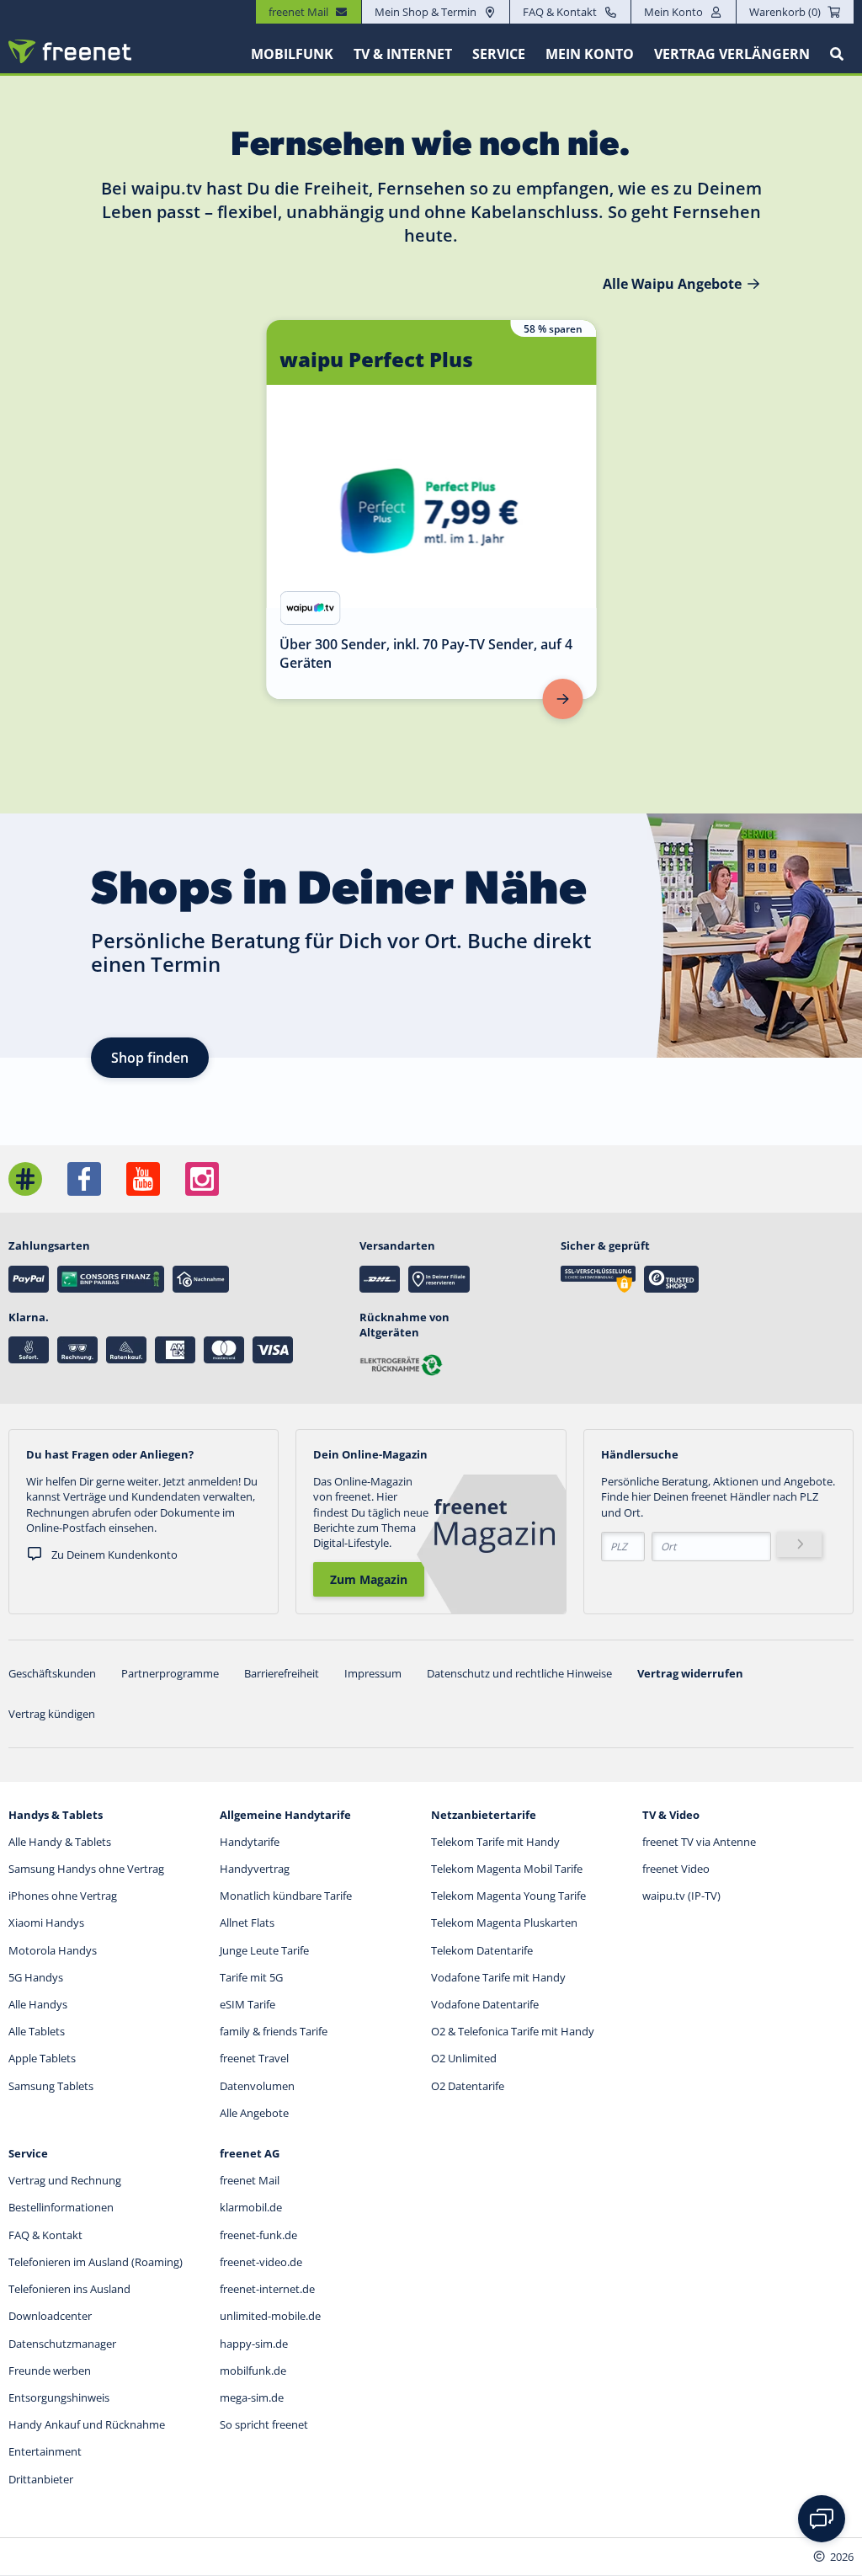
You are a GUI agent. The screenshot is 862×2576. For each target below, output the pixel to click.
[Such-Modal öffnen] (837, 54)
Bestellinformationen (61, 2207)
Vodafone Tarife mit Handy (498, 1977)
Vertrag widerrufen (690, 1673)
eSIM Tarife (247, 2004)
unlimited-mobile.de (270, 2316)
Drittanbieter (41, 2479)
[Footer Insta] (202, 1179)
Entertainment (45, 2451)
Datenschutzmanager (62, 2344)
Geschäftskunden (52, 1673)
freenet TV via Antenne (699, 1842)
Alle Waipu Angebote (672, 284)
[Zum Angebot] (562, 699)
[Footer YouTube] (143, 1179)
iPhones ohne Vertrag (63, 1896)
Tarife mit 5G (251, 1977)
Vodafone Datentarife (485, 2004)
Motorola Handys (53, 1950)
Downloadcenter (50, 2316)
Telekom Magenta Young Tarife (508, 1896)
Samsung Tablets (51, 2086)
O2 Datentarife (468, 2086)
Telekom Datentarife (482, 1950)
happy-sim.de (254, 2344)
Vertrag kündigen (52, 1714)
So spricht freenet (264, 2424)
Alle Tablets (37, 2031)
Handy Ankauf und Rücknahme (87, 2424)
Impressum (373, 1673)
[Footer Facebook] (84, 1179)
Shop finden (150, 1058)
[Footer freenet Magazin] (25, 1179)
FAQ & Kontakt (560, 12)
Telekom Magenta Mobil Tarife (507, 1869)
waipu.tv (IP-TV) (681, 1896)
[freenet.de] (70, 51)
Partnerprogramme (170, 1673)
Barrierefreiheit (282, 1673)
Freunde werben (50, 2371)
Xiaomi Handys (46, 1923)
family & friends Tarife (274, 2031)
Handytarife (250, 1842)
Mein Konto (673, 12)
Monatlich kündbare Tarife (286, 1896)
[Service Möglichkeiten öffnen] (822, 2519)
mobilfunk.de (253, 2371)
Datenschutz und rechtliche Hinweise (519, 1673)
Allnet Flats (247, 1923)
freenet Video (676, 1869)
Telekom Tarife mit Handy (495, 1842)
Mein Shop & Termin (426, 12)
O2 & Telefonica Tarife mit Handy (513, 2031)
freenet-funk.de (258, 2235)
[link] (431, 509)
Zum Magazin (369, 1579)
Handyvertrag (255, 1869)
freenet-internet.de (267, 2289)
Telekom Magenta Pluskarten (504, 1923)
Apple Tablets (42, 2058)
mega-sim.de (252, 2397)
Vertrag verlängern (732, 54)
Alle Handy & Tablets (60, 1842)
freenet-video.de (261, 2262)
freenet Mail (250, 2180)
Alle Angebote (254, 2113)
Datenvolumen (257, 2086)
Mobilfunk (292, 54)
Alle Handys (38, 2004)
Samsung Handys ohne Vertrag (86, 1869)
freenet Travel (254, 2058)
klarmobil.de (251, 2207)
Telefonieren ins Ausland (69, 2289)
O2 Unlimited (464, 2058)
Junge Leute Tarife (264, 1950)
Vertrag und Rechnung (65, 2180)
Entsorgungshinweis (59, 2397)
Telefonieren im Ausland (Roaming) (96, 2262)
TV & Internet (403, 54)
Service (499, 54)
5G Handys (36, 1977)
